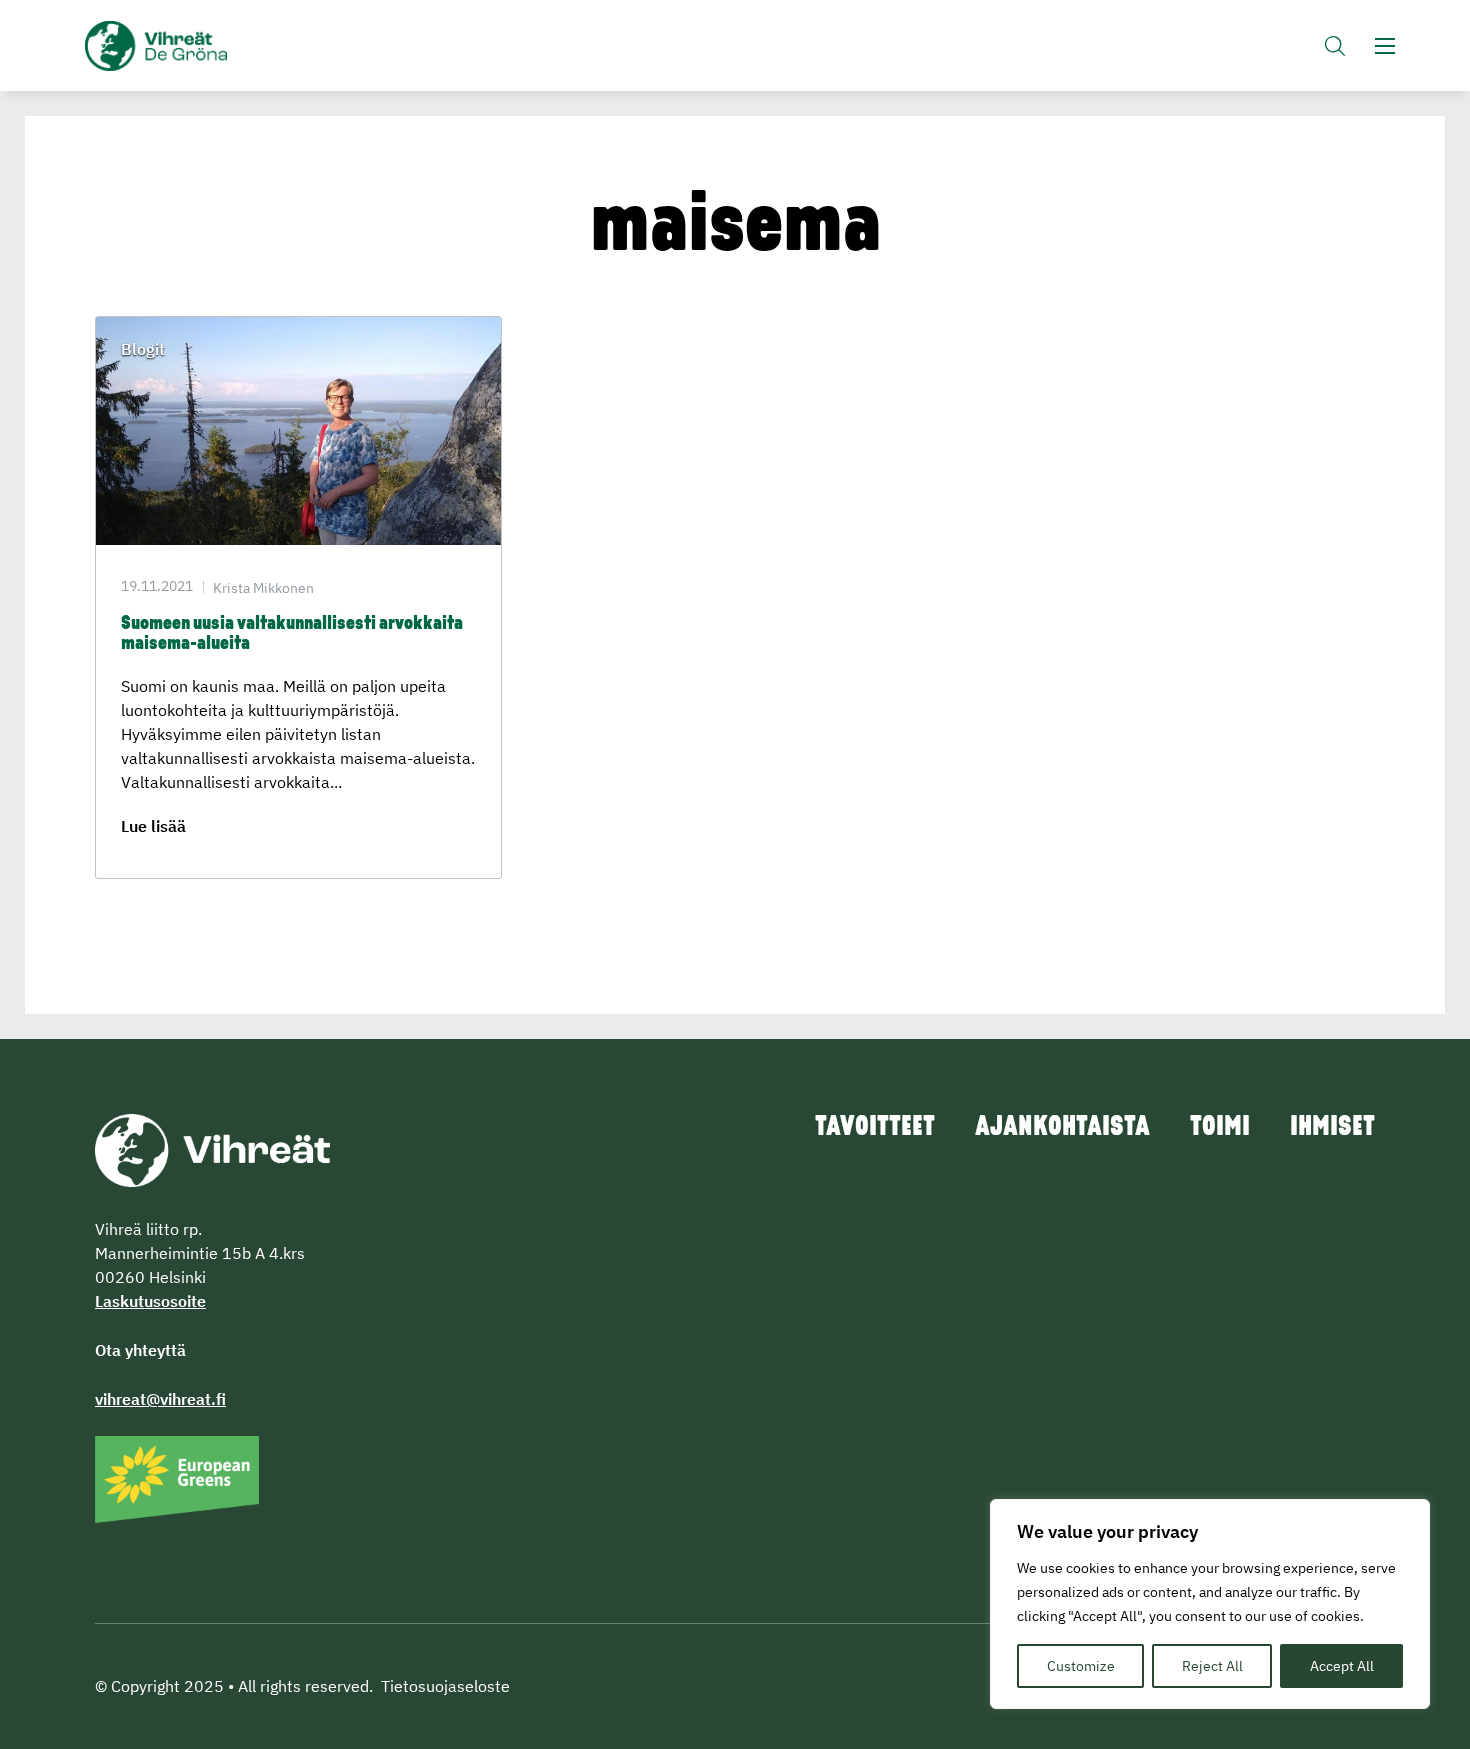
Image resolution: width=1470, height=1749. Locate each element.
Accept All (1342, 1666)
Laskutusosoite (150, 1301)
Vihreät (202, 46)
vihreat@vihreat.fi (160, 1399)
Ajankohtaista (1062, 1128)
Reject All (1212, 1666)
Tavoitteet (875, 1128)
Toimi (1220, 1128)
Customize (1081, 1666)
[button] (1335, 45)
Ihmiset (1332, 1128)
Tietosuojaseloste (445, 1686)
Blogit (143, 349)
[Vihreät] (212, 1148)
